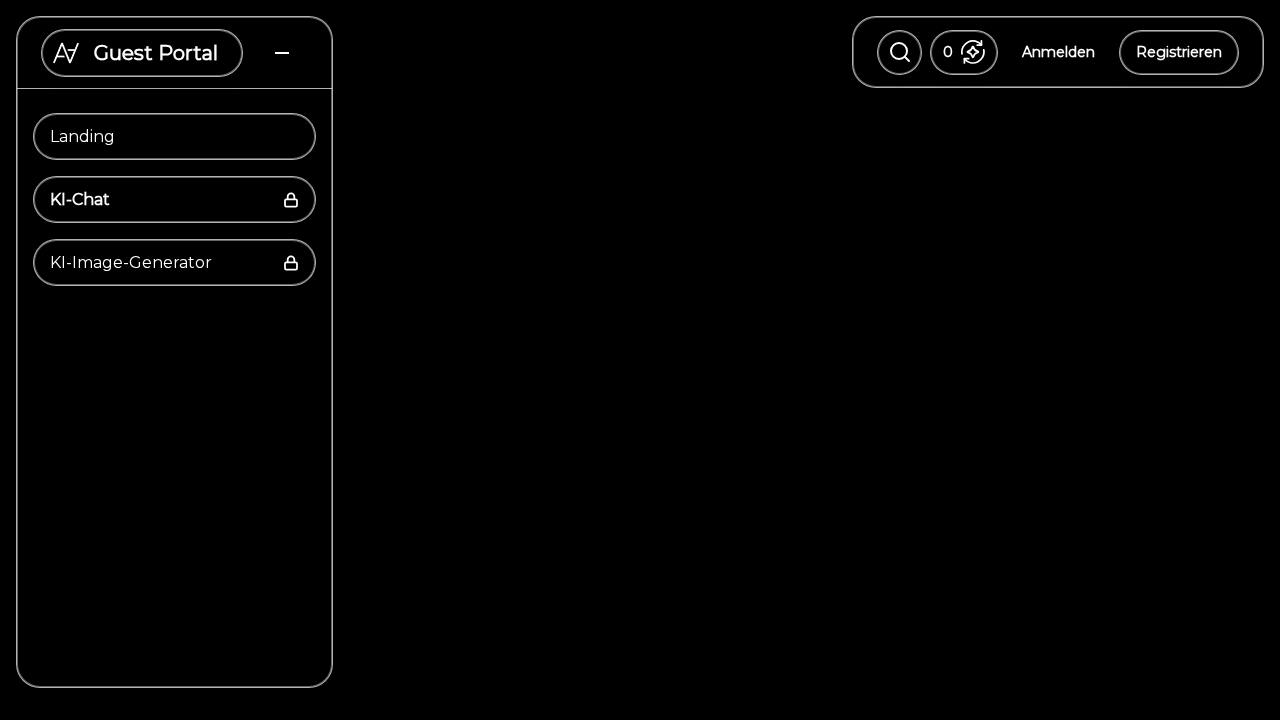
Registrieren (1179, 52)
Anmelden (1058, 52)
